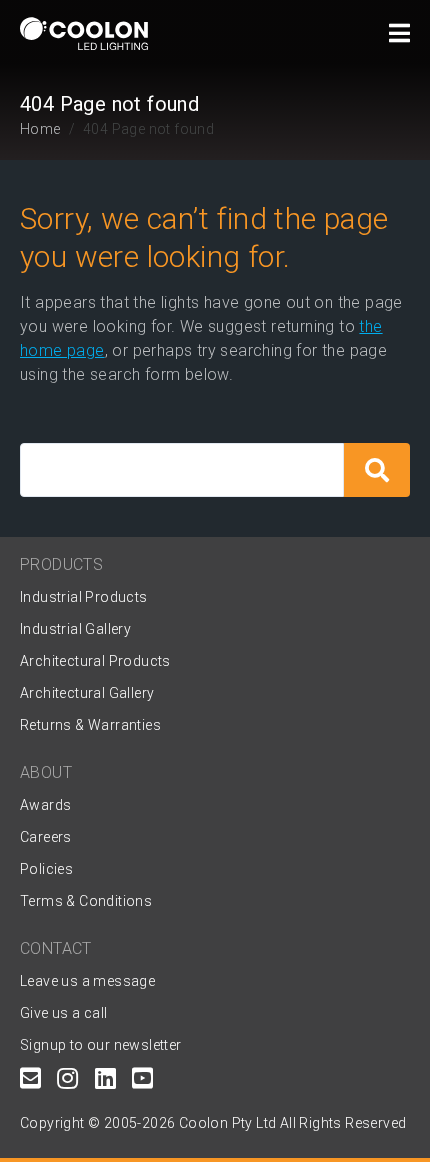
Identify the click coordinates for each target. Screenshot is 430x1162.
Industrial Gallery (75, 629)
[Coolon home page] (84, 33)
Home (40, 129)
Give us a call (64, 1013)
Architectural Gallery (87, 693)
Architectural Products (95, 661)
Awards (45, 805)
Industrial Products (84, 597)
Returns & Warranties (90, 725)
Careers (46, 837)
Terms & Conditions (86, 901)
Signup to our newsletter (101, 1045)
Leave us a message (87, 981)
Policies (46, 869)
